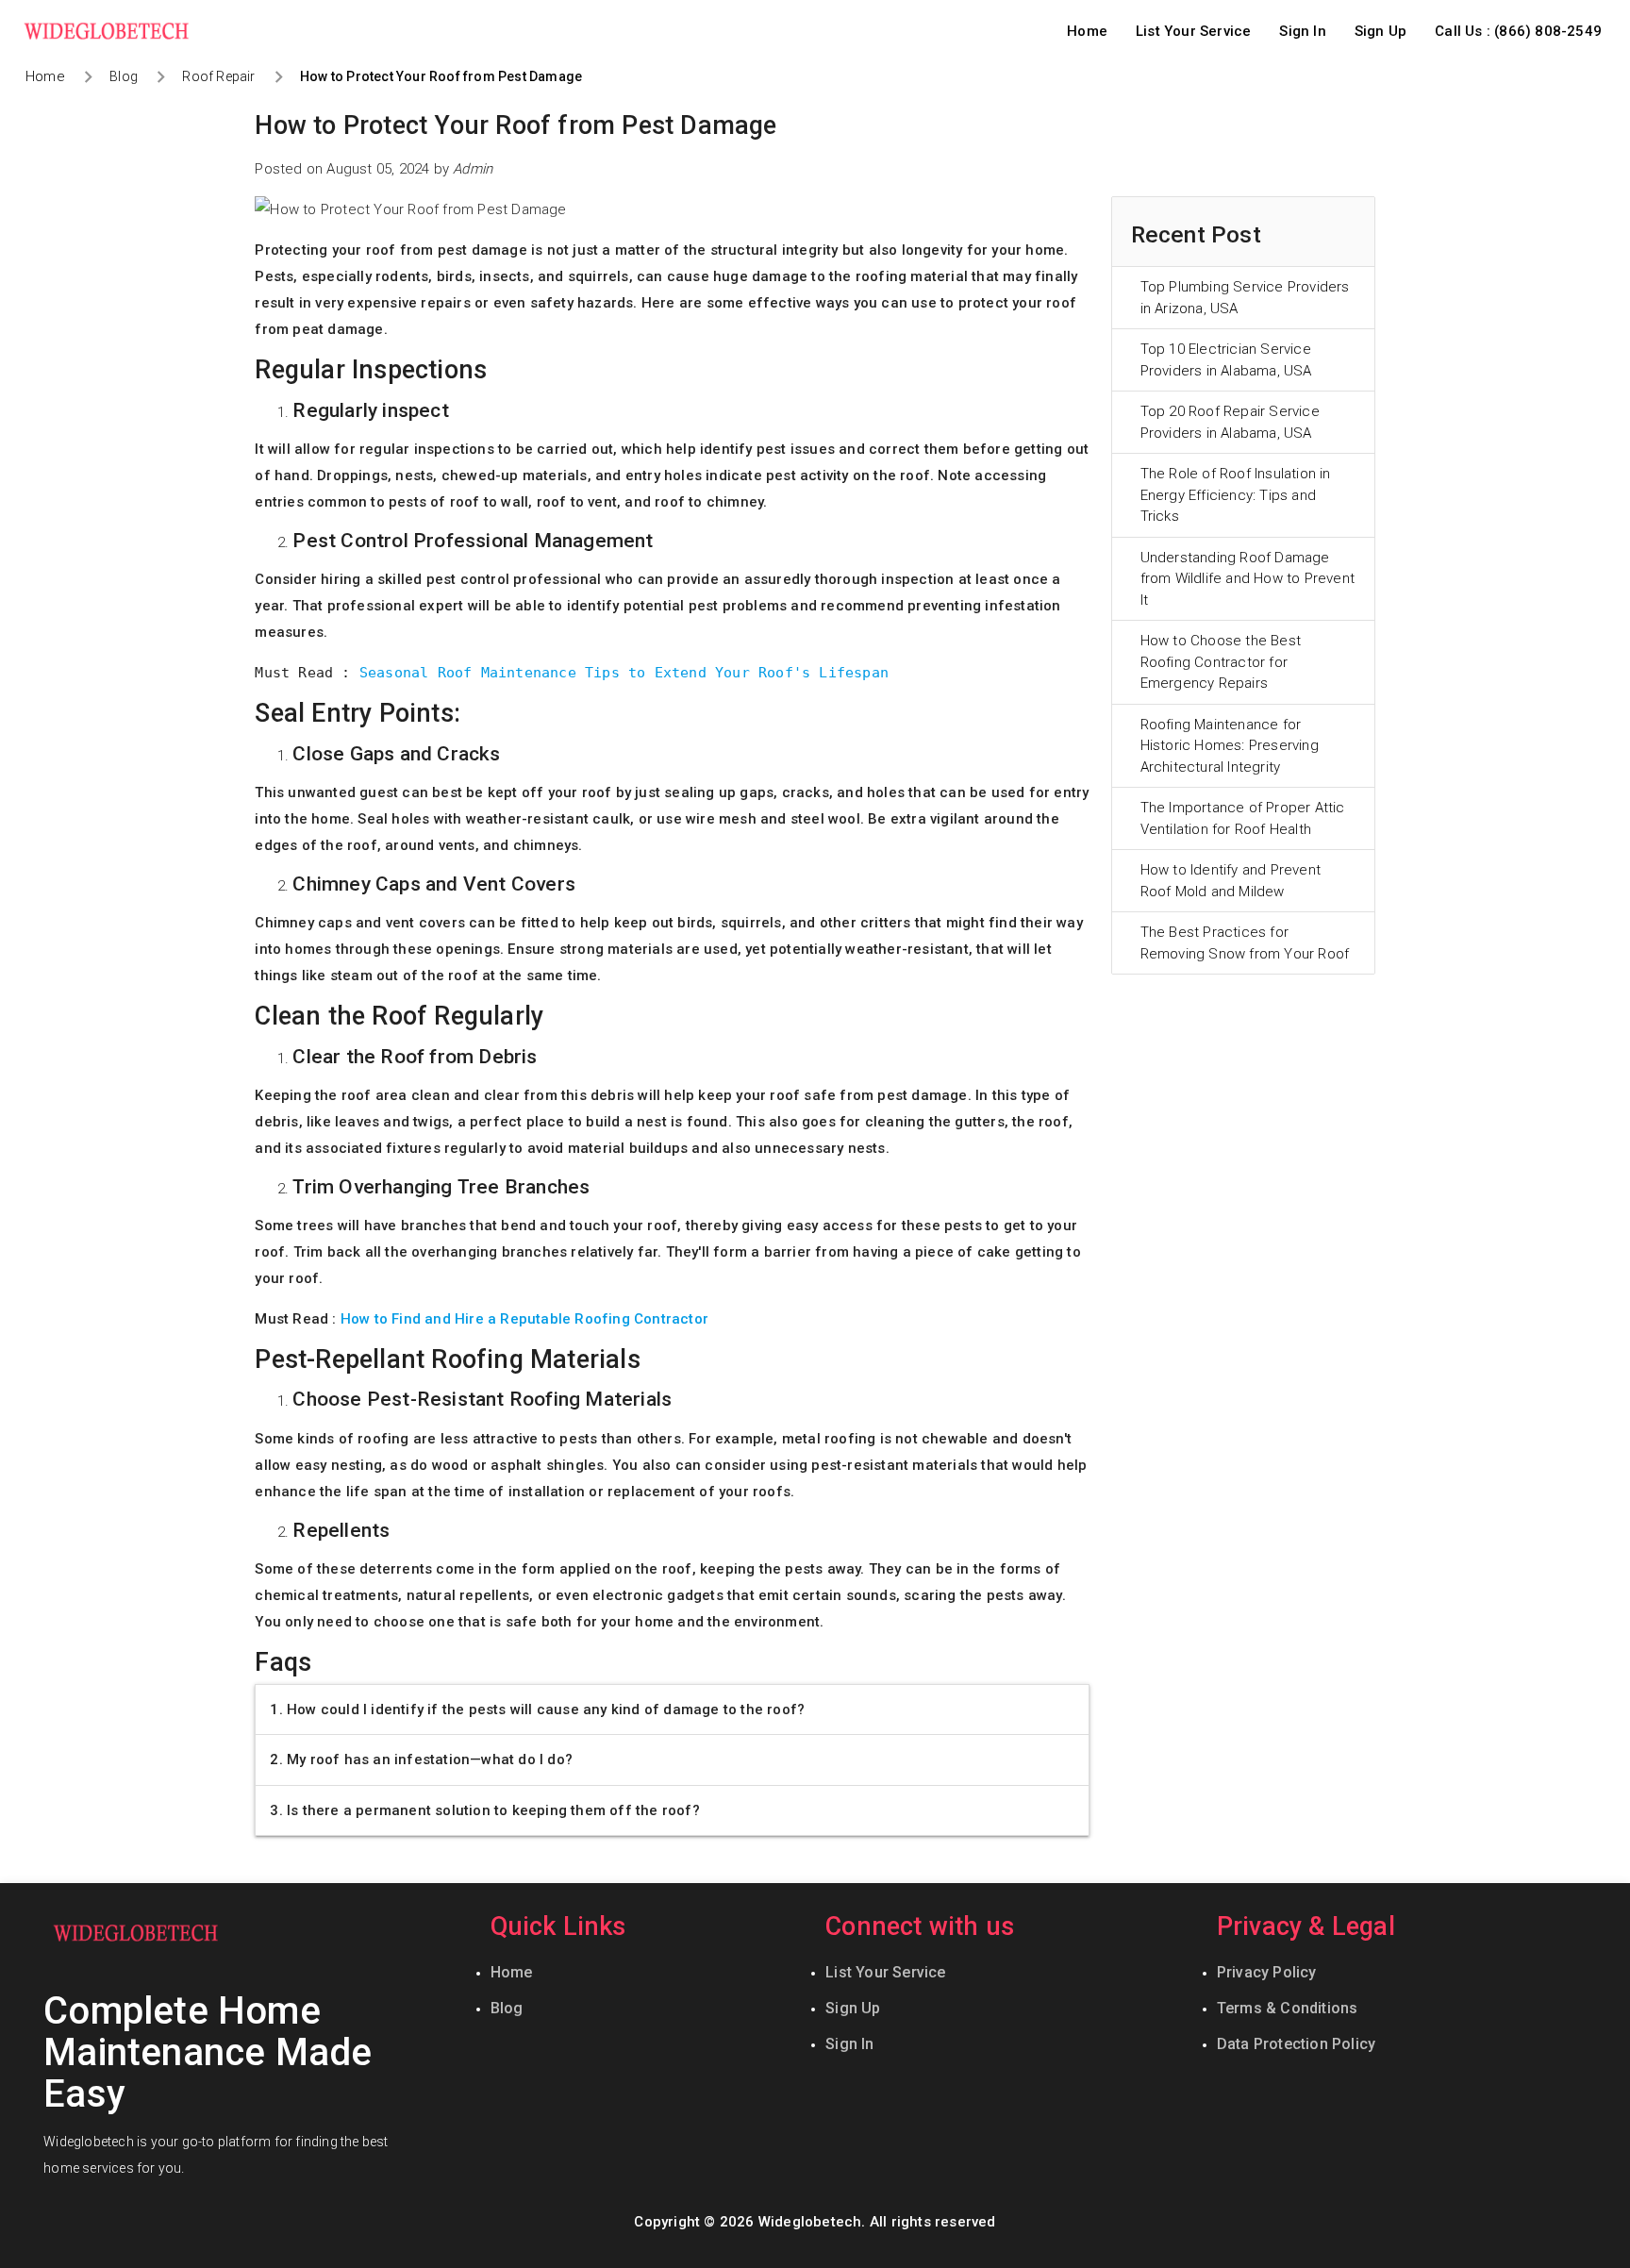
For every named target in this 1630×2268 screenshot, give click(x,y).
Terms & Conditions (1288, 2008)
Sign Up (1381, 31)
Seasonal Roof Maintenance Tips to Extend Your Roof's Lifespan (620, 673)
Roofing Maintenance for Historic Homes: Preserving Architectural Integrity (1230, 746)
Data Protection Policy (1296, 2044)
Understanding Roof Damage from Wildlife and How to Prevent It (1247, 579)
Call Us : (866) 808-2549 (1518, 31)
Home (1087, 31)
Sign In (1302, 31)
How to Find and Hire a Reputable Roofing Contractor (524, 1319)
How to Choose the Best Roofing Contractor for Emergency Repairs (1221, 662)
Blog (507, 2008)
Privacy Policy (1267, 1972)
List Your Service (1193, 31)
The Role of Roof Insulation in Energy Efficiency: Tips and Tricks (1236, 495)
